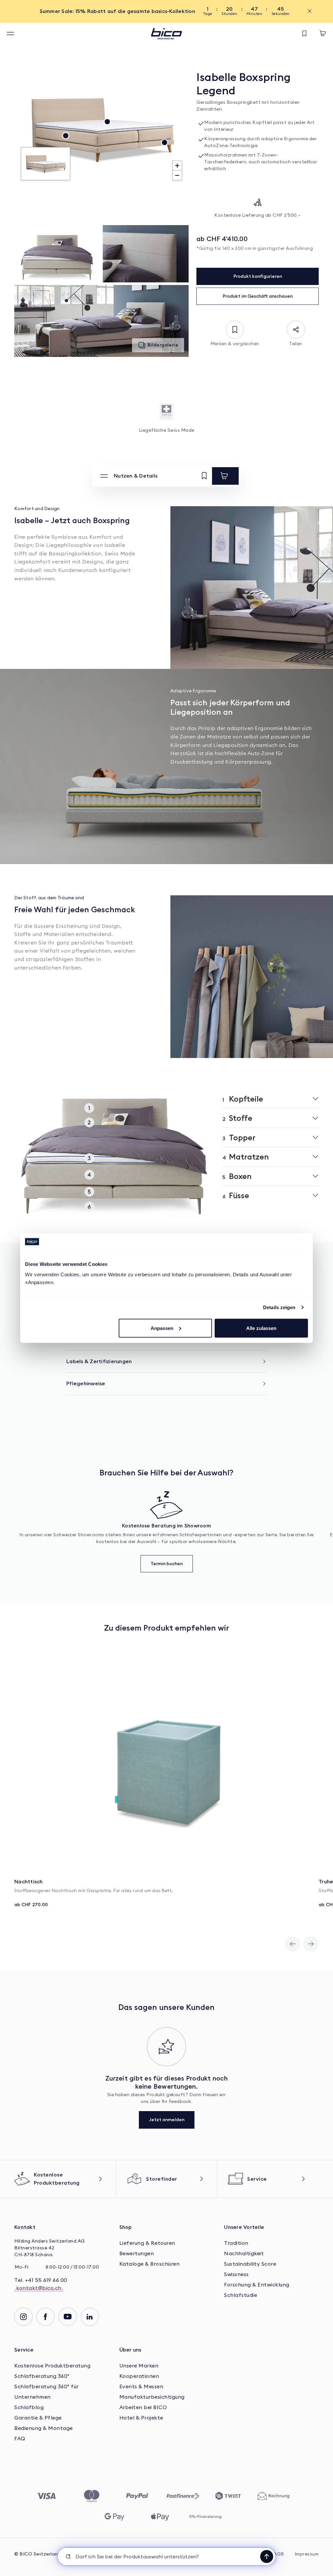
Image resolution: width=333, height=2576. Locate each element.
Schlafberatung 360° (42, 2376)
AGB (279, 2554)
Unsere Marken (139, 2366)
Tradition (236, 2243)
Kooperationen (139, 2376)
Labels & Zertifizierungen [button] (99, 1361)
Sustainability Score (250, 2264)
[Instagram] (23, 2317)
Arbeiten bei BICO (143, 2407)
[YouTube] (68, 2317)
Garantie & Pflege (38, 2418)
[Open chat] (267, 2556)
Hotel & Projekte (141, 2418)
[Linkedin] (90, 2317)
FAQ (20, 2439)
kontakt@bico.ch (39, 2288)
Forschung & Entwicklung (257, 2285)
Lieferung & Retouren (147, 2243)
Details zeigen (279, 1307)
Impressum (307, 2554)
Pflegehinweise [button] (86, 1383)
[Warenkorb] (323, 34)
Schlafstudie (240, 2295)
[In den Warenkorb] (225, 476)
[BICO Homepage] (166, 34)
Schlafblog (29, 2407)
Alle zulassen (261, 1328)
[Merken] (204, 476)
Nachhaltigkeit (244, 2254)
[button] (166, 2556)
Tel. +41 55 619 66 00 (41, 2280)
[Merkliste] (304, 34)
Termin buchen (167, 1564)
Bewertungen (137, 2254)
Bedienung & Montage (44, 2428)
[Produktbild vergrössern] (57, 254)
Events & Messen (141, 2387)
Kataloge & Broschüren (150, 2264)
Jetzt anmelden (167, 2120)
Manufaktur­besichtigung (152, 2397)
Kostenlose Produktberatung (52, 2366)
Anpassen (162, 1328)
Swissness (236, 2274)
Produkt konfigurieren (258, 276)
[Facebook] (46, 2317)
